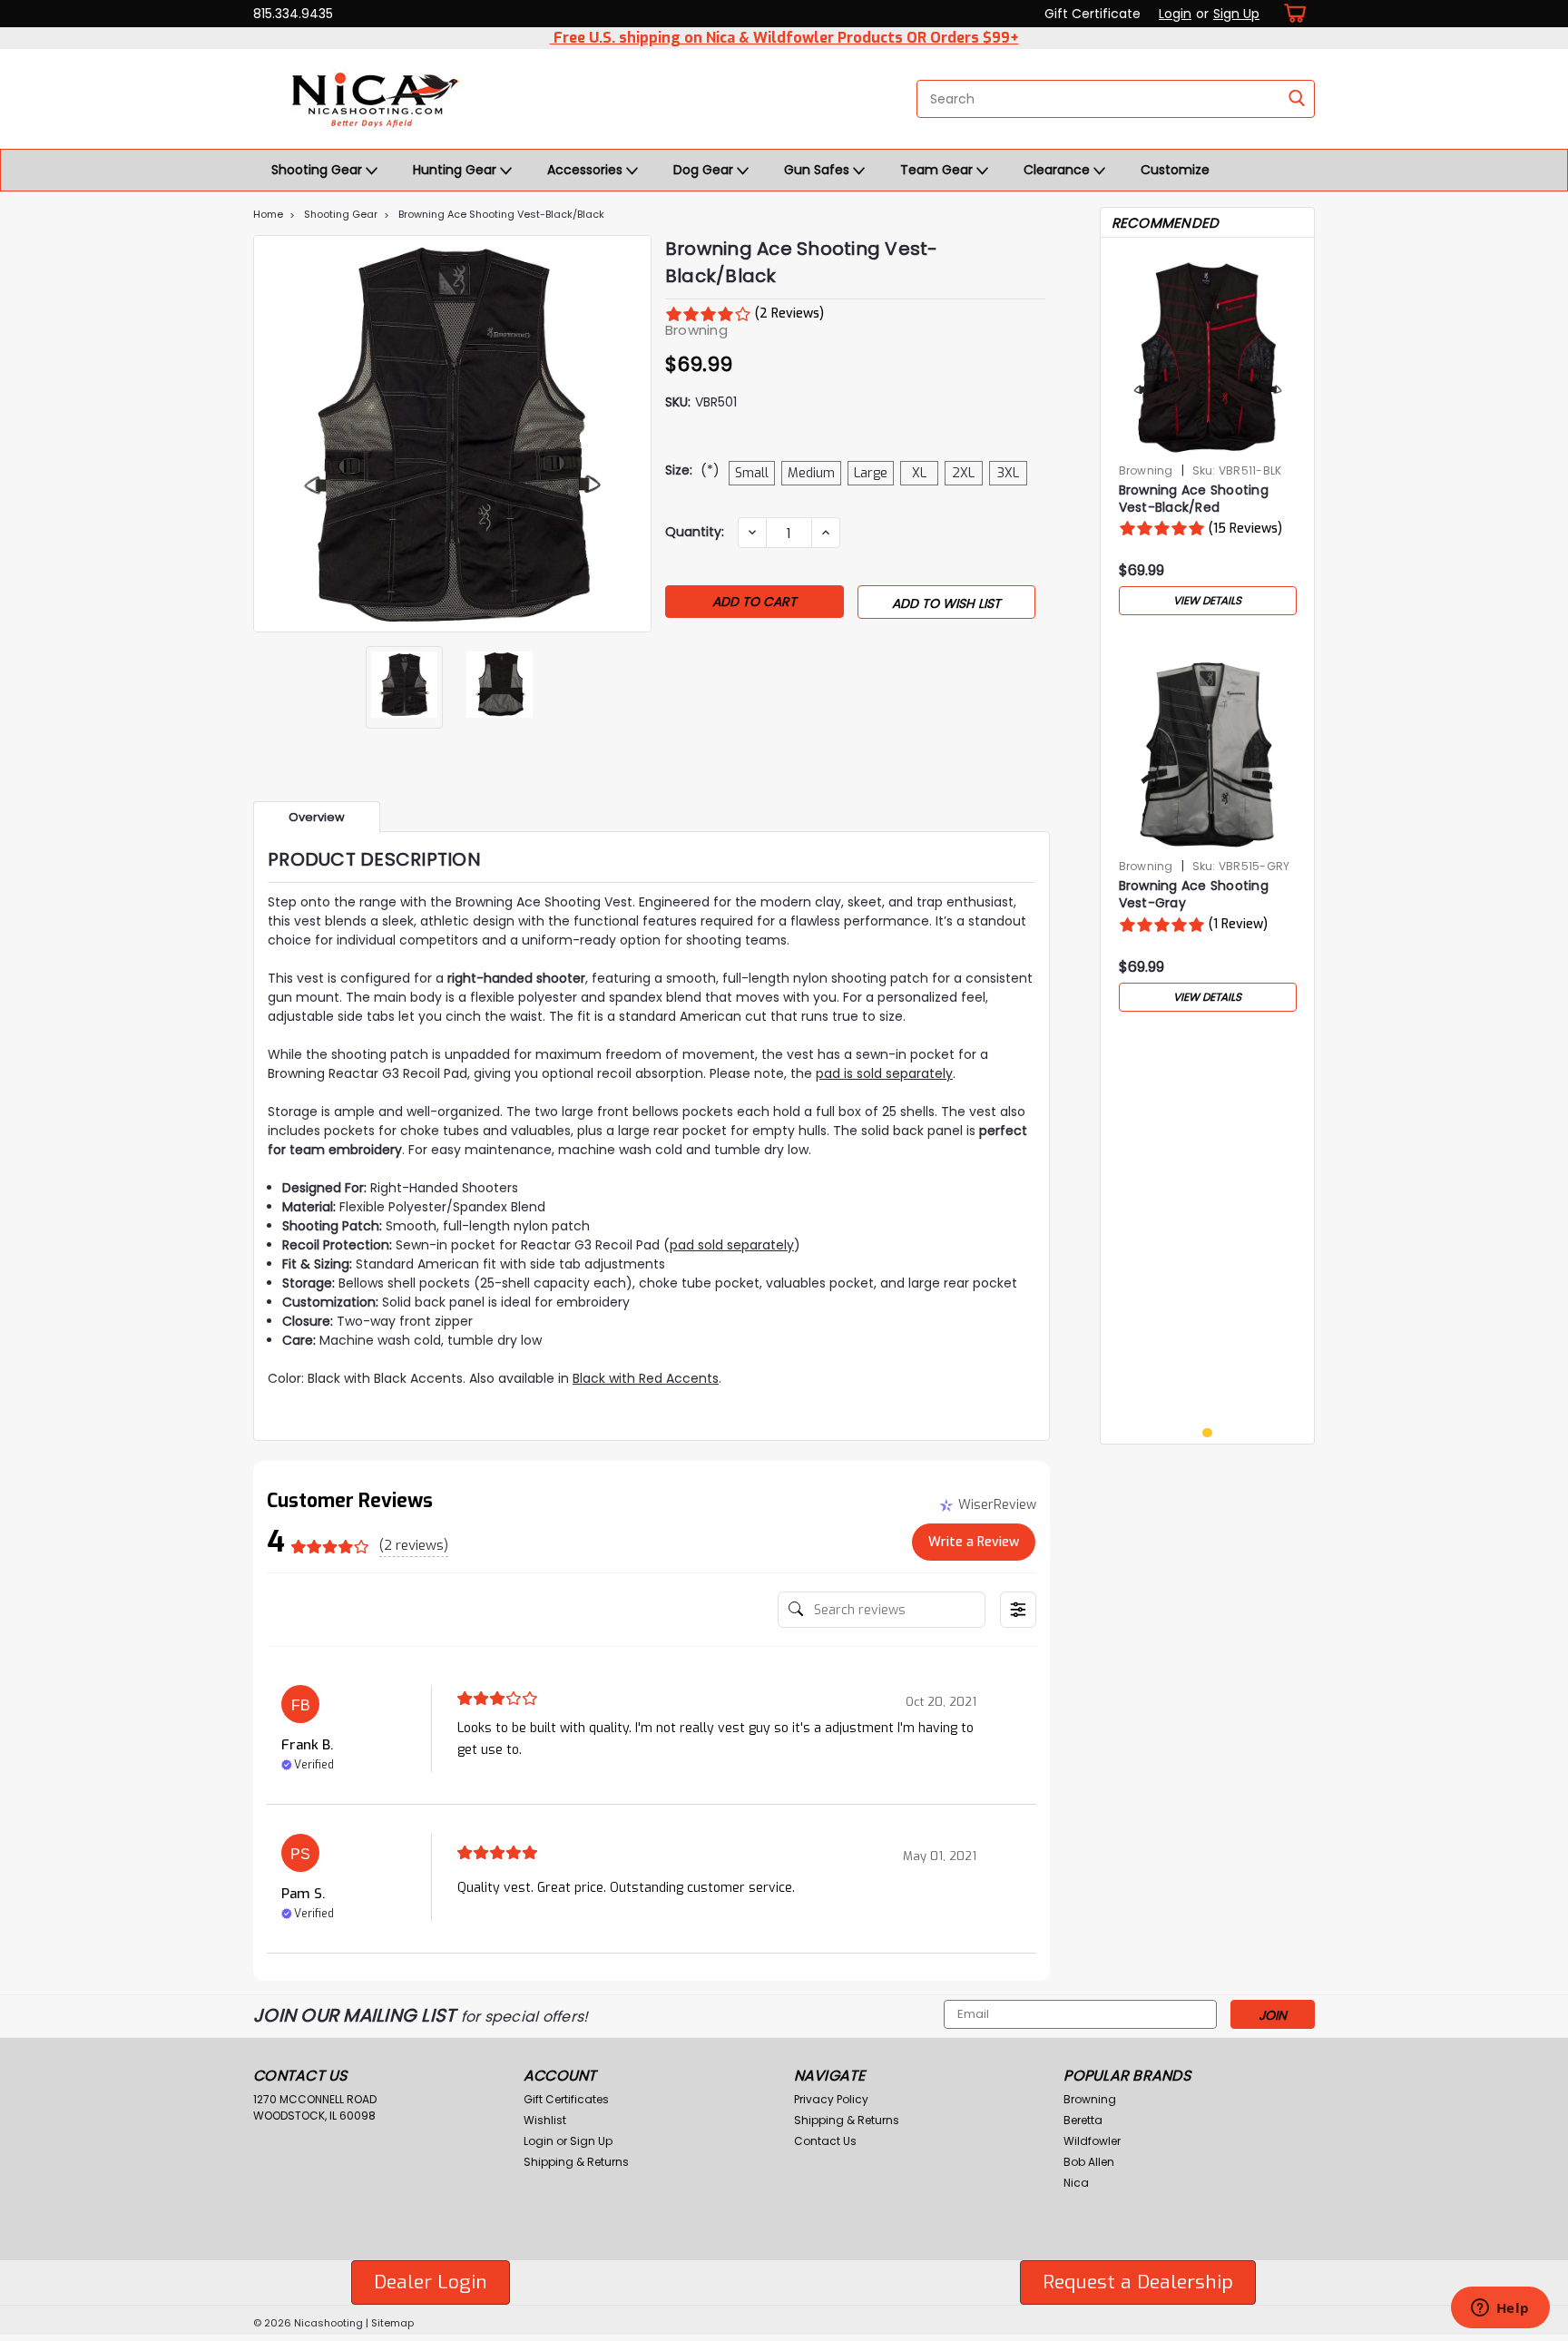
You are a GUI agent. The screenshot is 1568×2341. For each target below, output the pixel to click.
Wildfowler (1092, 2141)
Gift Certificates (566, 2099)
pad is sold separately (884, 1073)
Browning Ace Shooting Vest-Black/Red (1194, 499)
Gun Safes (818, 170)
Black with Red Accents (646, 1378)
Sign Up (1236, 14)
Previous (269, 434)
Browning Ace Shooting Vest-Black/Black (501, 214)
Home (268, 214)
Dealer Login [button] (431, 2282)
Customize (1175, 170)
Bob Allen (1089, 2162)
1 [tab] (1207, 1433)
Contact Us (825, 2141)
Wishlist (545, 2120)
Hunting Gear (456, 170)
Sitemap (392, 2323)
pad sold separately (732, 1245)
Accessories (587, 170)
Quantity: (695, 532)
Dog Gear (705, 170)
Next (636, 434)
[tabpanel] (1208, 438)
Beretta (1083, 2120)
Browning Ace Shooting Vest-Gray (1194, 895)
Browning (1146, 470)
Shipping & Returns (576, 2162)
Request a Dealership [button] (1138, 2282)
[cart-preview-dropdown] (1292, 13)
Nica (1076, 2183)
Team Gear (938, 170)
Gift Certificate (1093, 14)
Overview (317, 817)
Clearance (1058, 170)
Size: (692, 470)
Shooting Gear (318, 170)
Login (1175, 14)
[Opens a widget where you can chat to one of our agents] (1500, 2309)
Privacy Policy (831, 2099)
